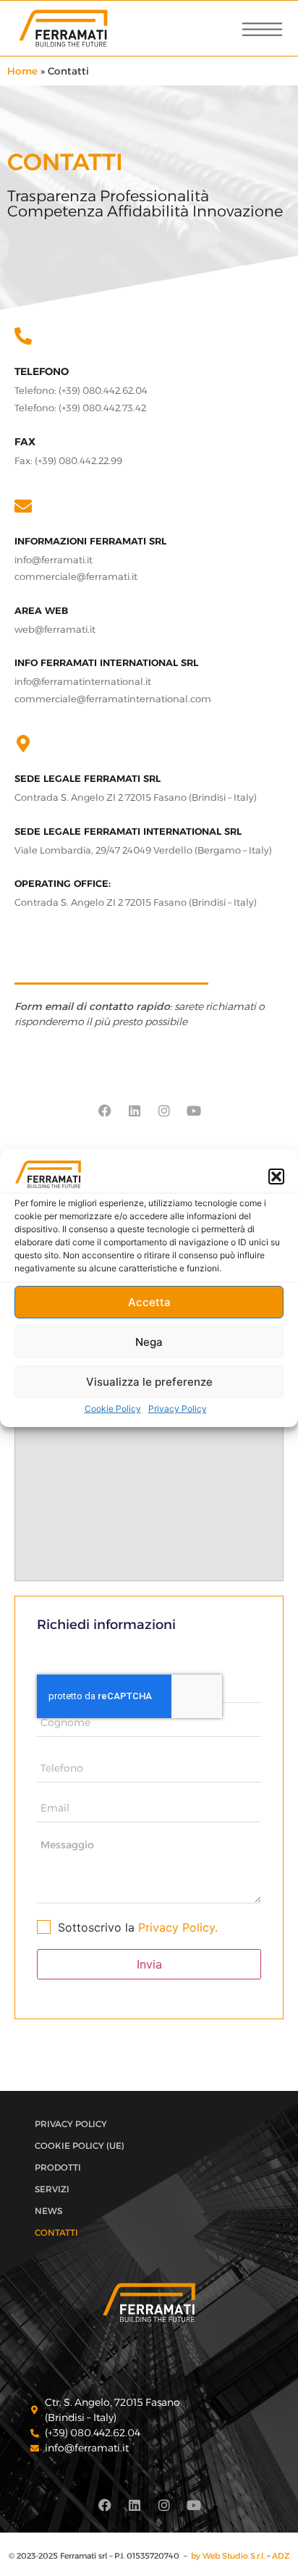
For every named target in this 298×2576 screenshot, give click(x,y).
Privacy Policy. (178, 1927)
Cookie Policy (113, 1409)
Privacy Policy (178, 1409)
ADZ (281, 2556)
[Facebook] (105, 1111)
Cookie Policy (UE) (80, 2146)
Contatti (56, 2232)
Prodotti (58, 2167)
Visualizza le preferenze (149, 1382)
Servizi (52, 2189)
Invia (149, 1964)
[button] (276, 1177)
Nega (149, 1342)
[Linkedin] (135, 1111)
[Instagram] (164, 1111)
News (48, 2211)
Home (22, 71)
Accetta (149, 1302)
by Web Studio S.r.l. (228, 2556)
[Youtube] (194, 1111)
